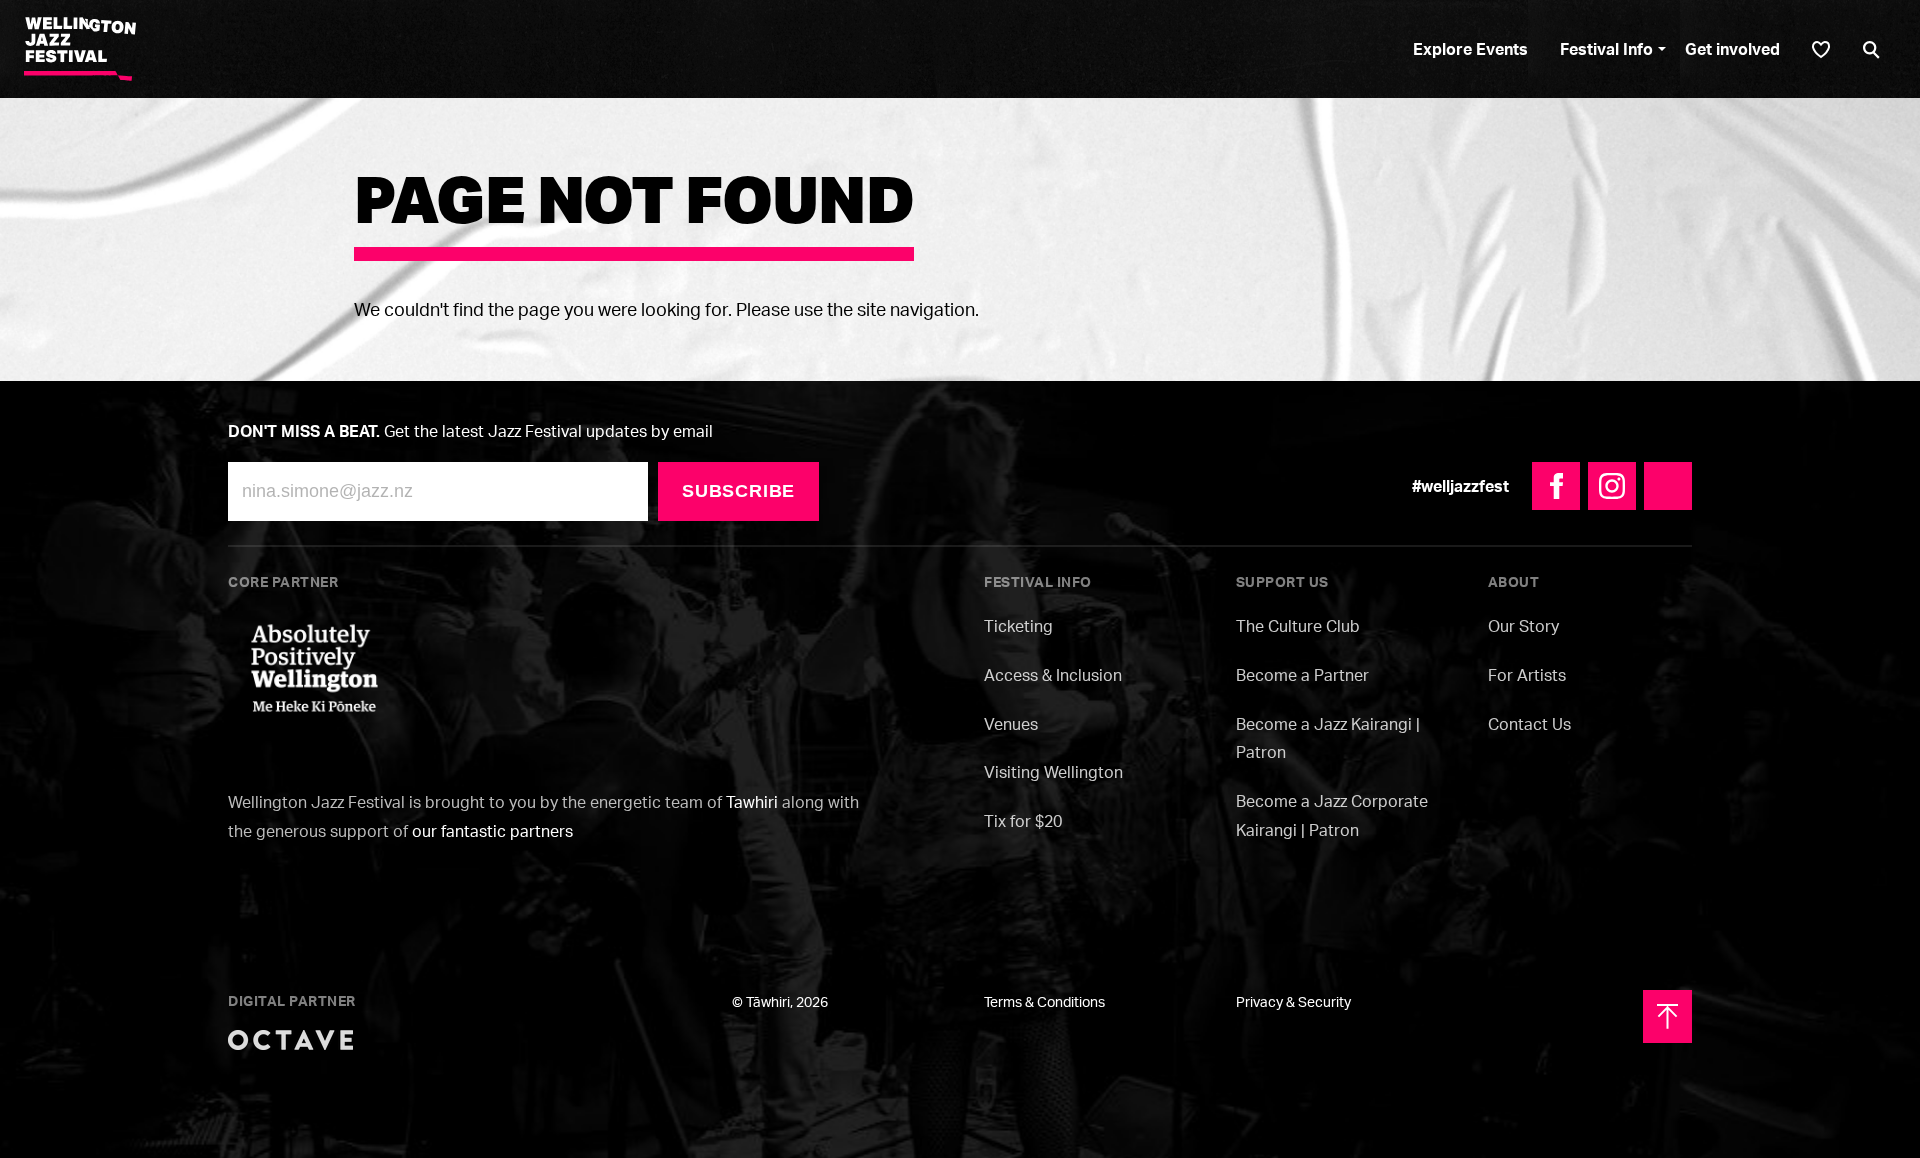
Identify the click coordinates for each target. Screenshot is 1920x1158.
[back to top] (1667, 1016)
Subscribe (738, 491)
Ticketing (1018, 626)
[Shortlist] (1821, 49)
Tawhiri (752, 802)
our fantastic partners (492, 831)
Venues (1011, 724)
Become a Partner (1302, 675)
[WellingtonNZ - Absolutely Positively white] (314, 666)
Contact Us (1529, 724)
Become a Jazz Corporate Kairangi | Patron (1332, 815)
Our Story (1523, 626)
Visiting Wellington (1053, 772)
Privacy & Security (1293, 1001)
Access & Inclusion (1053, 675)
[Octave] (290, 1038)
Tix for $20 (1023, 821)
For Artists (1527, 675)
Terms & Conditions (1044, 1001)
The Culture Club (1298, 626)
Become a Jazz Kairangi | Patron (1328, 738)
